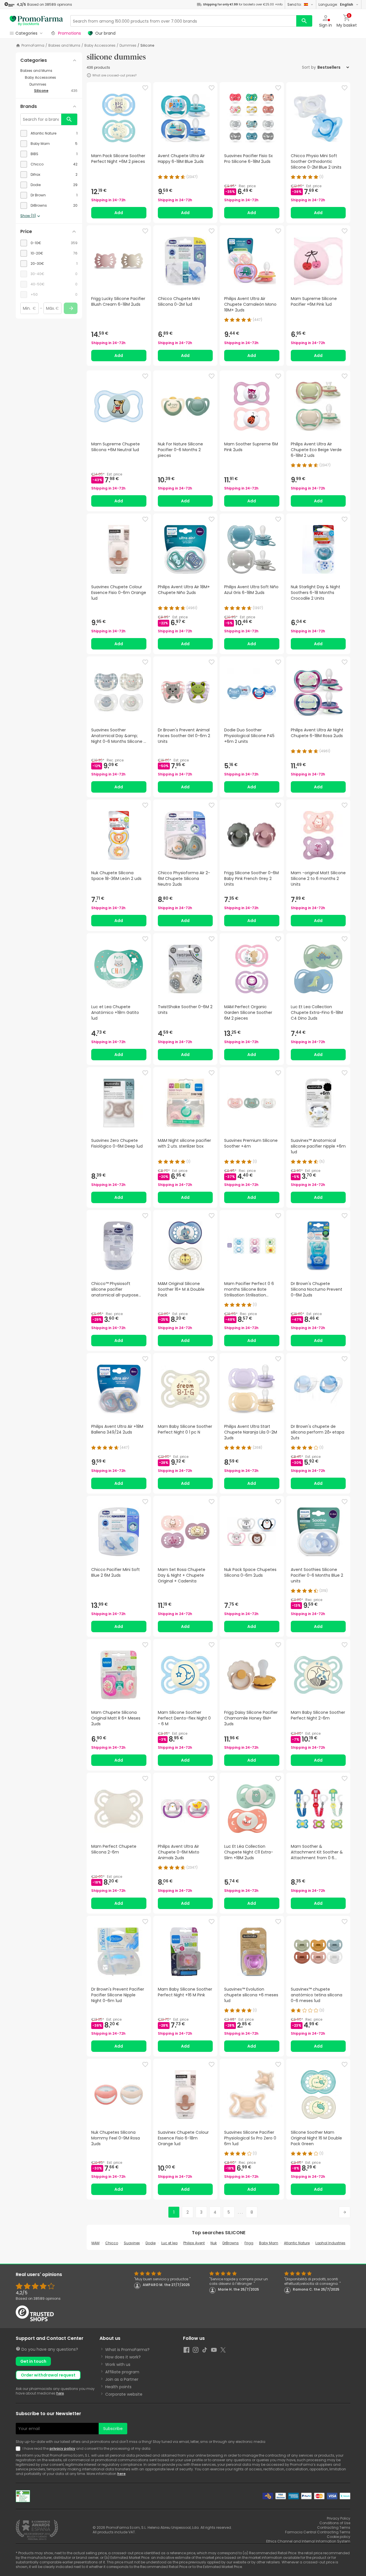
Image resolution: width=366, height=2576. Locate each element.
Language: (336, 4)
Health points (118, 2387)
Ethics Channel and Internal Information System (308, 2541)
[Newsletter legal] (19, 2449)
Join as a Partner (122, 2379)
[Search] (304, 21)
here (60, 2393)
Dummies (128, 46)
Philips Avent (194, 2243)
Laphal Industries (330, 2243)
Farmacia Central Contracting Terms (318, 2532)
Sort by (309, 67)
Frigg (249, 2243)
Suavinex (132, 2243)
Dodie (151, 2243)
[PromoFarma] (36, 21)
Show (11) (28, 216)
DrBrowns (231, 2243)
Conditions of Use (335, 2523)
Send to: (295, 4)
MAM (96, 2243)
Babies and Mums (64, 46)
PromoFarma (33, 46)
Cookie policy (339, 2537)
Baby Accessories (100, 46)
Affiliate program (122, 2372)
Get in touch (33, 2361)
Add (119, 213)
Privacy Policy (339, 2518)
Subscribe (113, 2429)
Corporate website (124, 2394)
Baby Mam (269, 2243)
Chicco (112, 2243)
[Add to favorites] (145, 88)
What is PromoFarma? (127, 2350)
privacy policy (62, 2448)
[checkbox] (49, 133)
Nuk (214, 2243)
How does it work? (123, 2357)
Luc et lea (169, 2243)
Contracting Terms (334, 2527)
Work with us (118, 2364)
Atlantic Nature (297, 2243)
